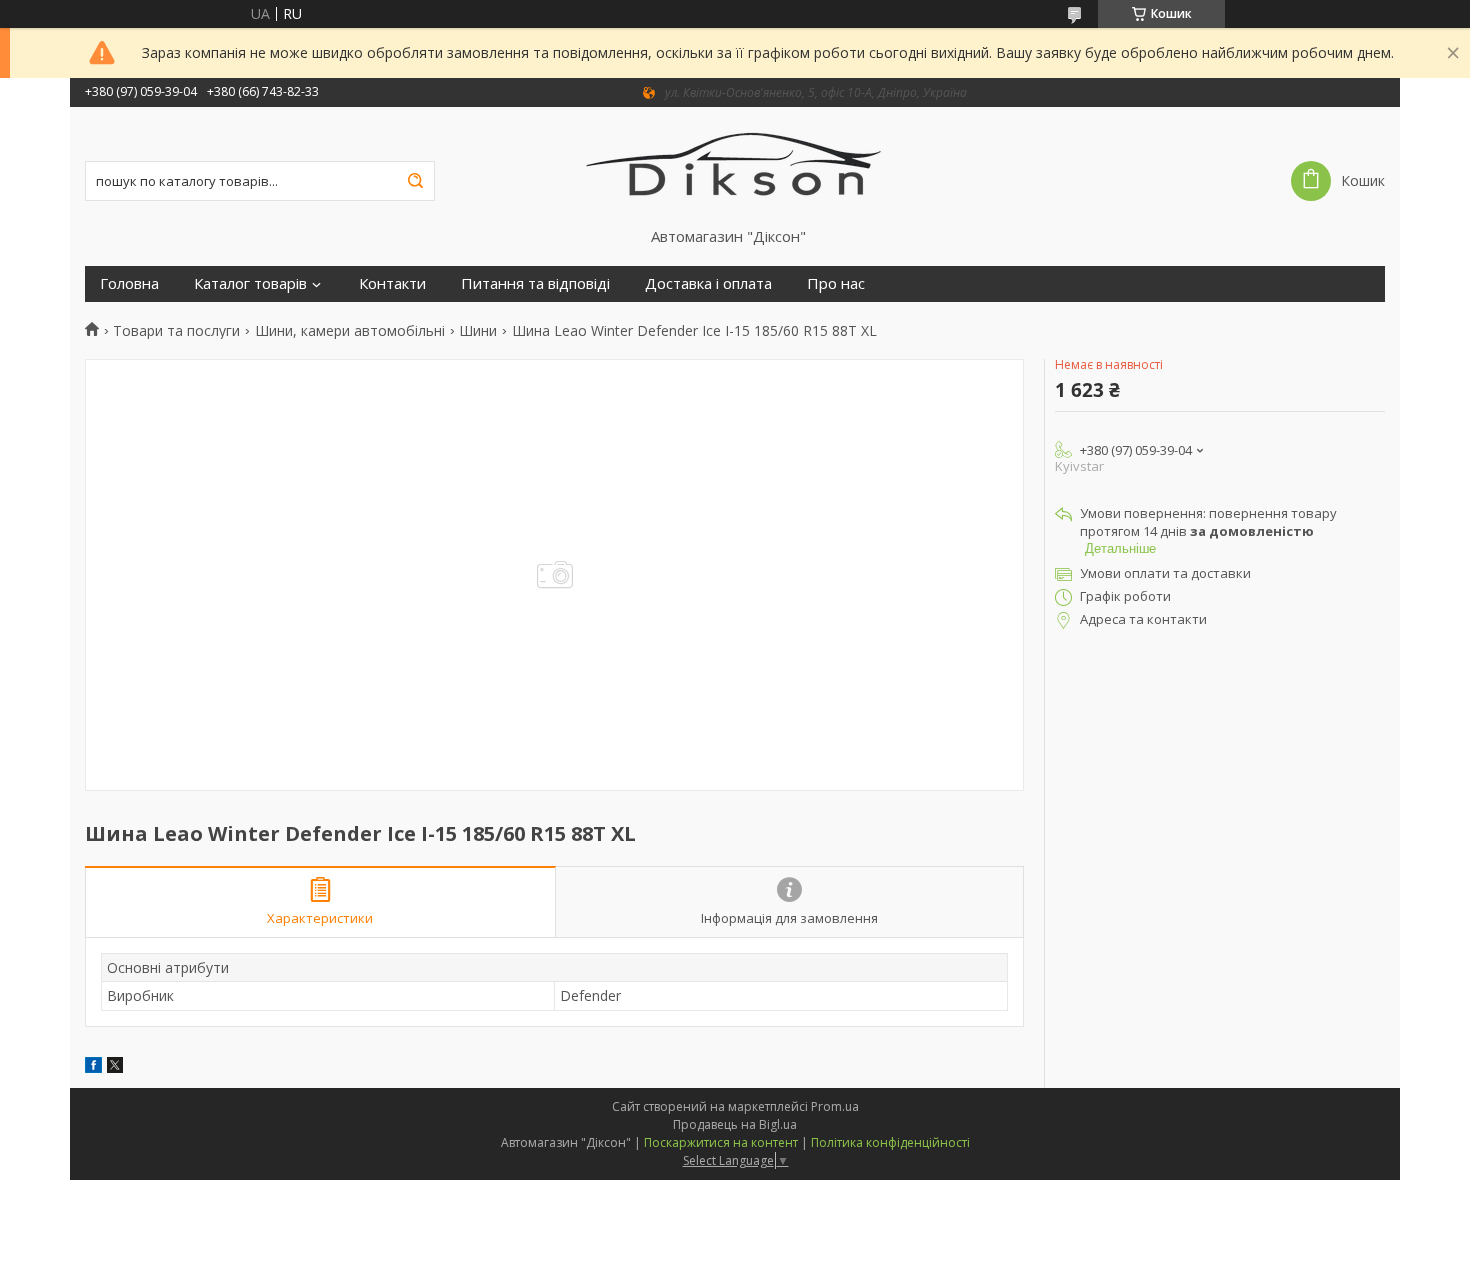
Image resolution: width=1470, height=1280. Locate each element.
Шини (478, 331)
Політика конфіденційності (890, 1142)
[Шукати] (415, 181)
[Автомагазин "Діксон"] (735, 167)
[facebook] (93, 1067)
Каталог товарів (250, 283)
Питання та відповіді (535, 283)
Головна (129, 283)
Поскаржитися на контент (721, 1142)
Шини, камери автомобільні (350, 331)
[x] (115, 1067)
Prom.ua (835, 1106)
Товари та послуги (176, 331)
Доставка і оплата (708, 283)
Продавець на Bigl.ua (735, 1124)
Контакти (392, 283)
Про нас (836, 283)
